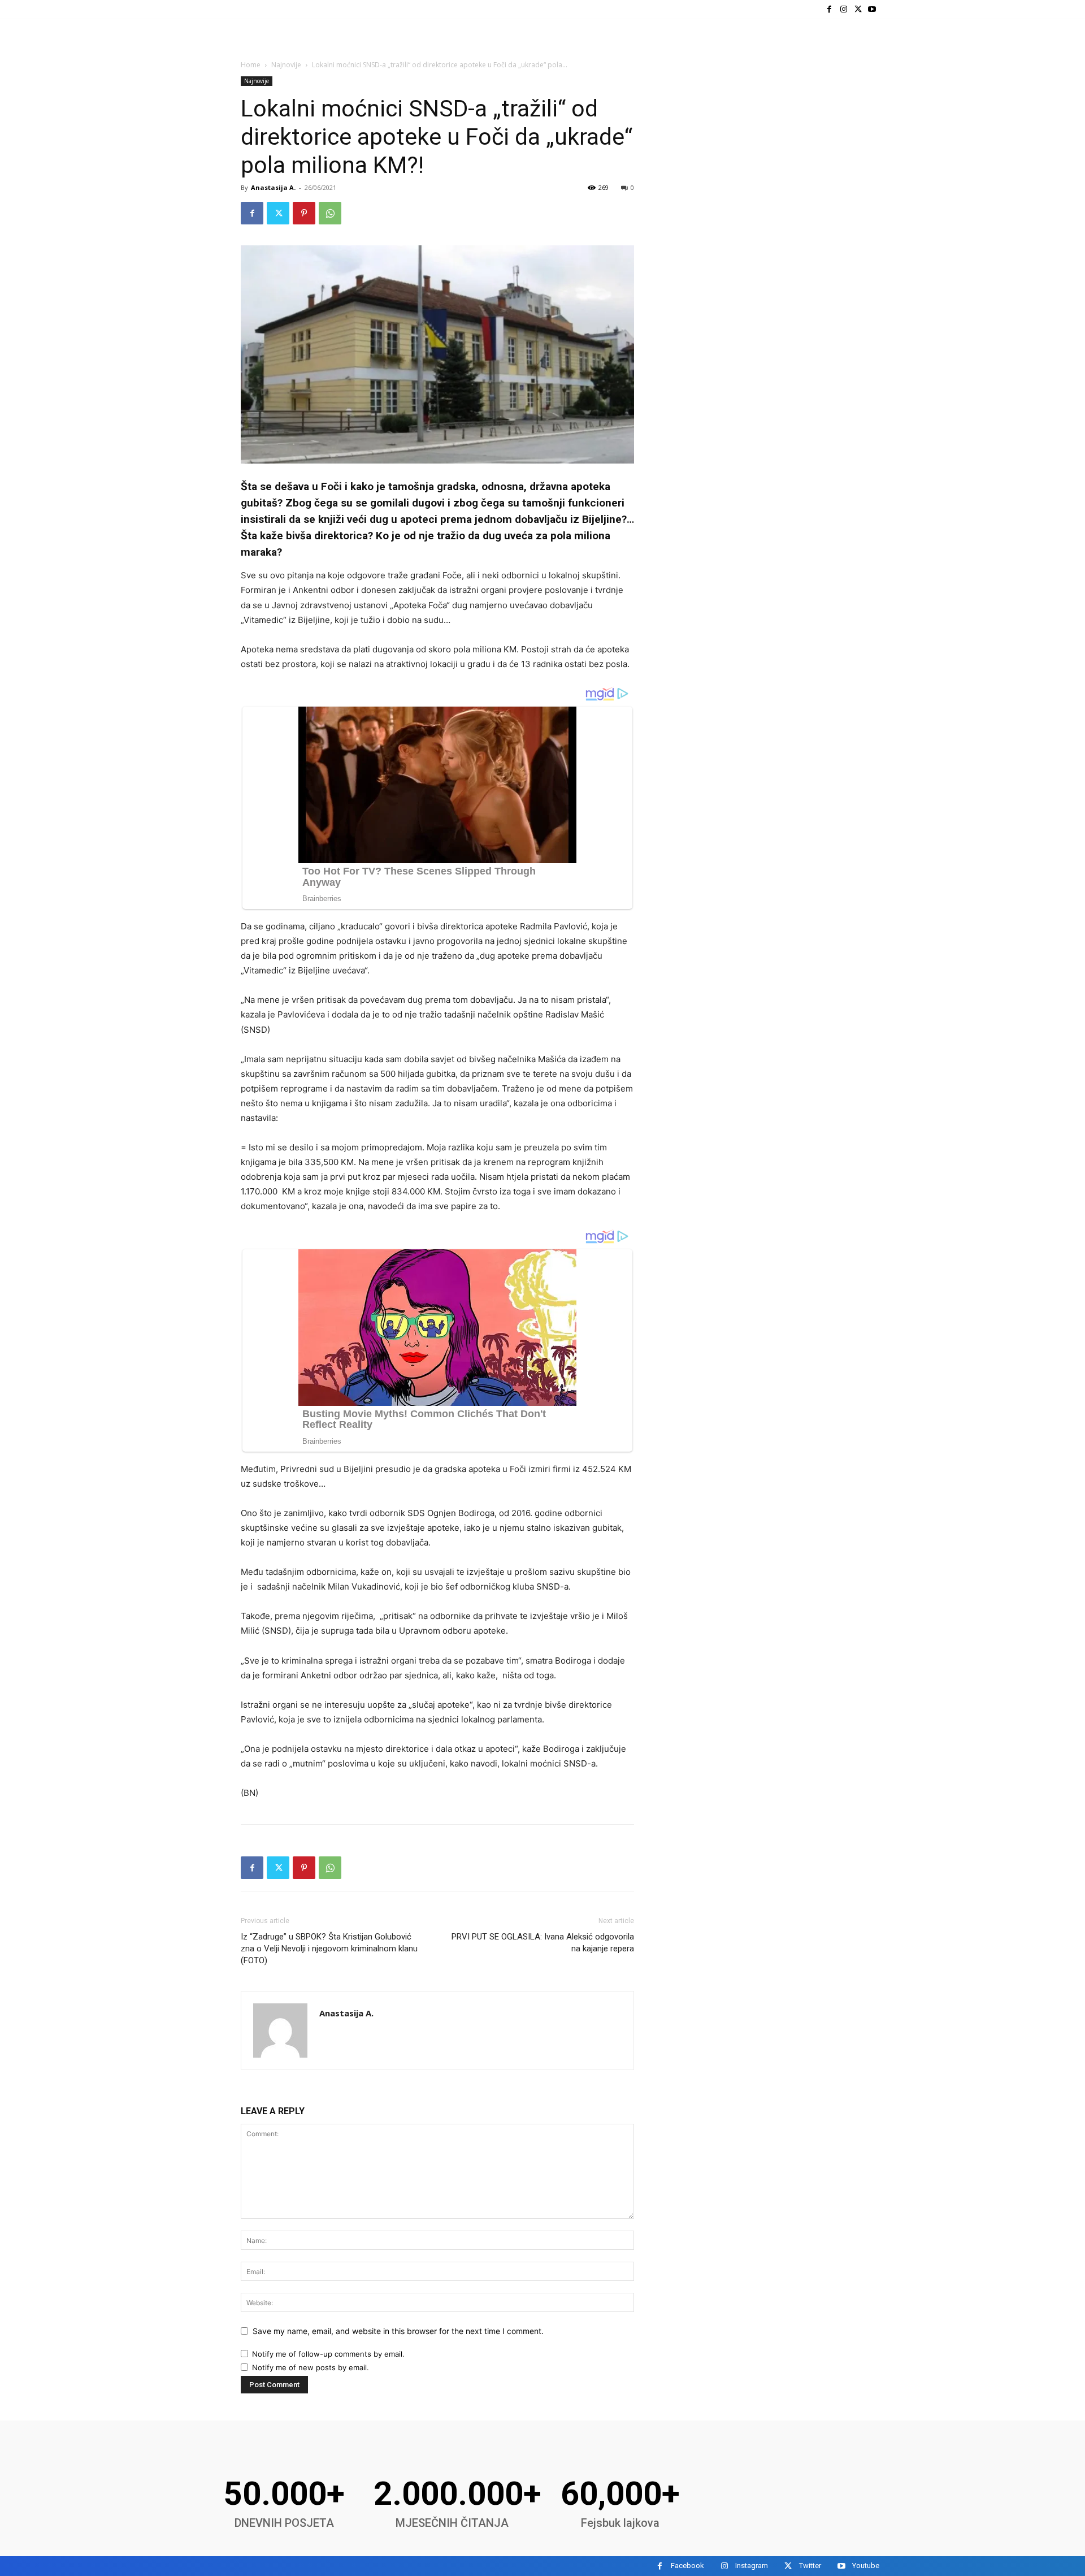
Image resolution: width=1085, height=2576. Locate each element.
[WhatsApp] (330, 213)
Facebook (687, 2566)
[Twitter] (858, 9)
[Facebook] (829, 9)
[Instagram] (843, 9)
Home (251, 65)
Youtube (866, 2566)
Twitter (810, 2566)
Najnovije (286, 65)
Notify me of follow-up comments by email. (328, 2354)
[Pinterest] (304, 213)
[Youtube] (872, 9)
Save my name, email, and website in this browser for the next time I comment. (398, 2331)
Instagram (752, 2566)
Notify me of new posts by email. (311, 2367)
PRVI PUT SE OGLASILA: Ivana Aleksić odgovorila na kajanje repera (543, 1943)
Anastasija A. (273, 187)
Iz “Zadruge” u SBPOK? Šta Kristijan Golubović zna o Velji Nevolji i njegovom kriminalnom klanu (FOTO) (329, 1949)
